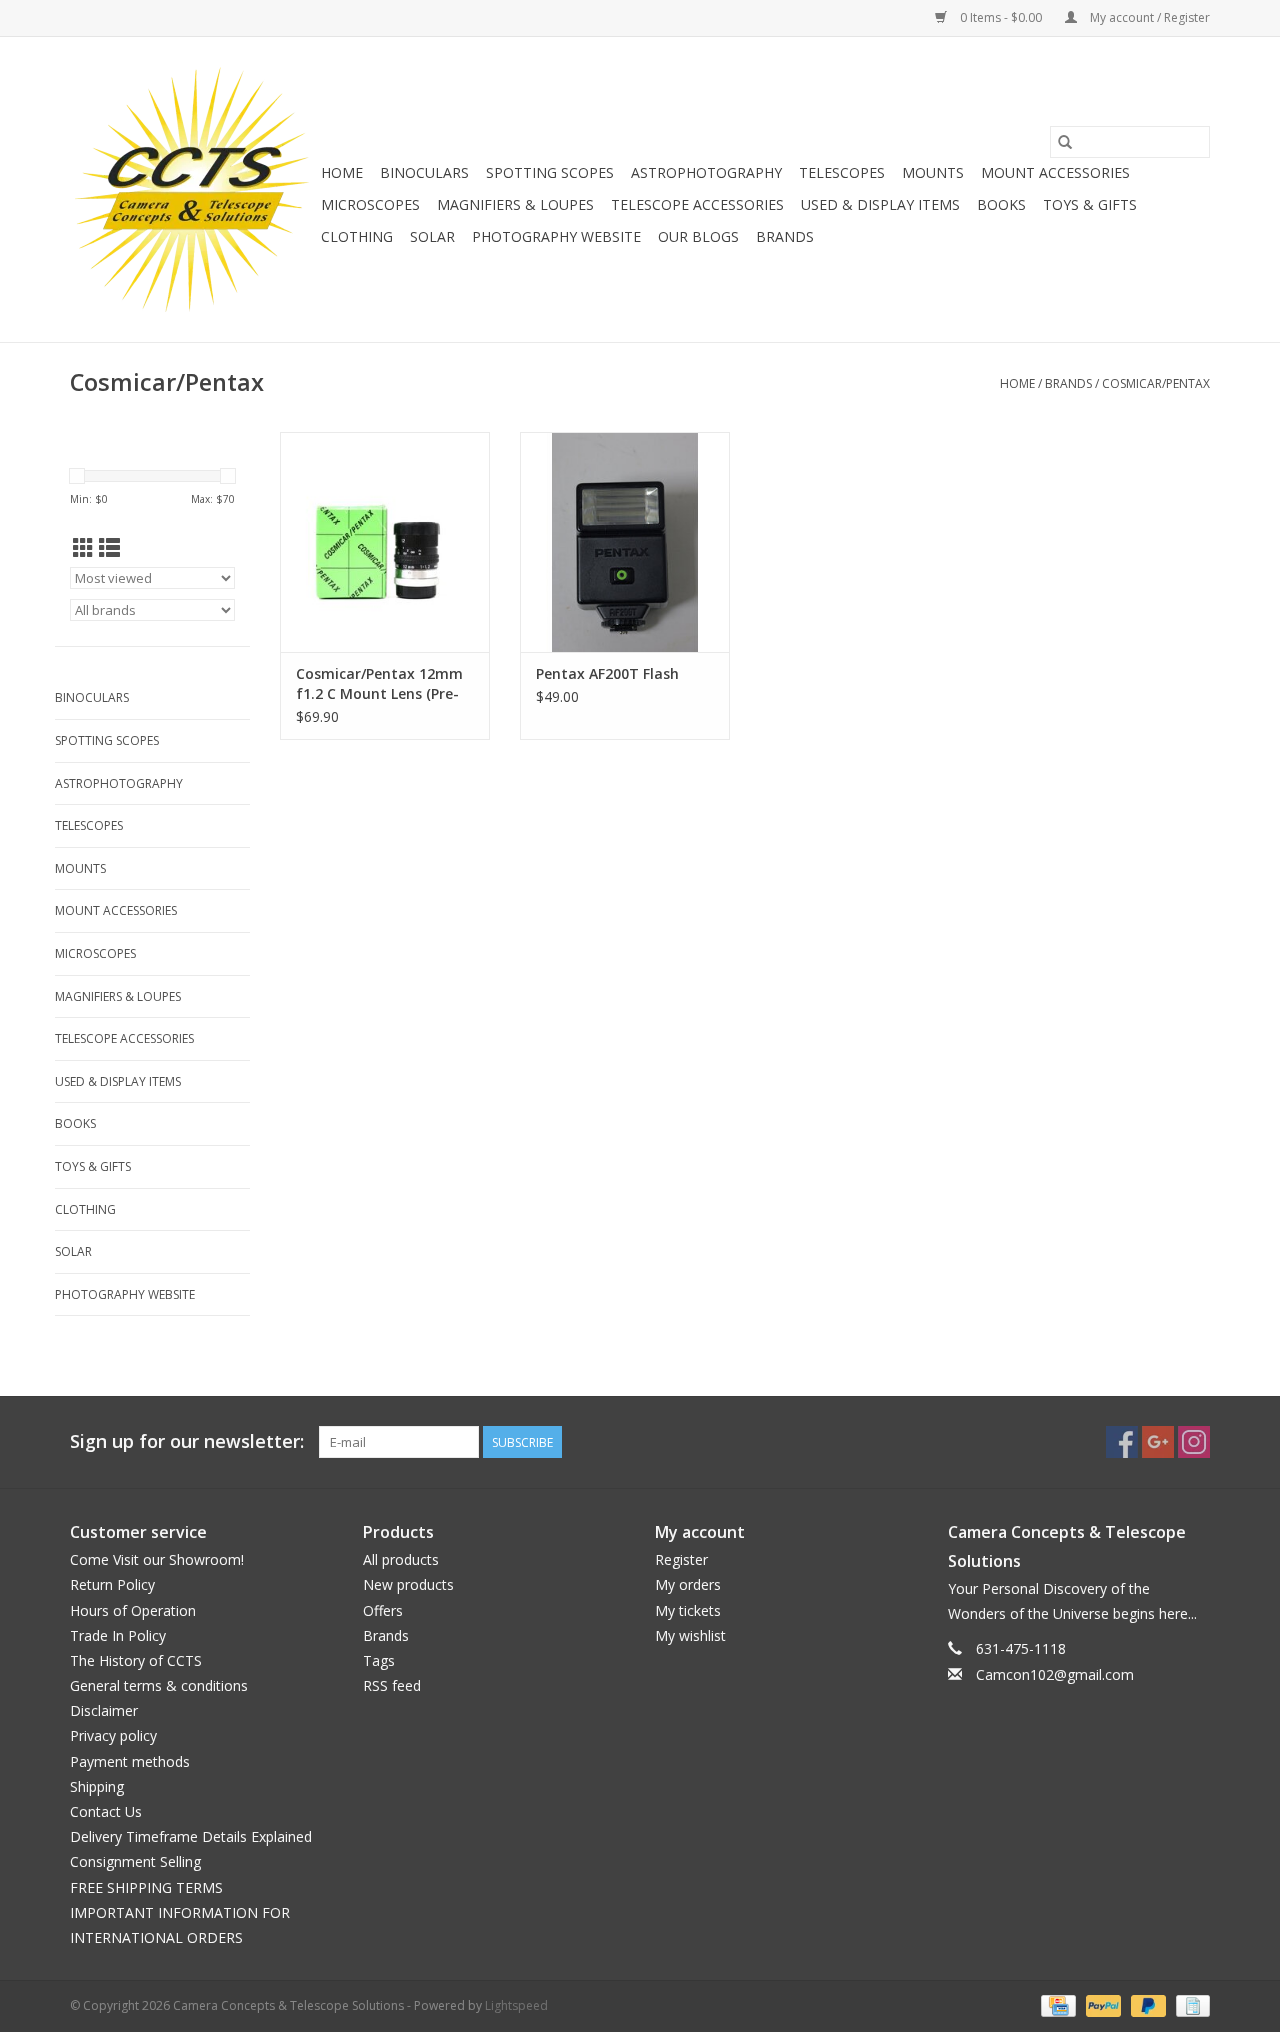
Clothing (357, 236)
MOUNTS (933, 172)
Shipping (97, 1786)
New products (408, 1584)
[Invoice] (1189, 2004)
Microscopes (370, 204)
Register (681, 1559)
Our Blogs (698, 236)
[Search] (1065, 142)
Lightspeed (516, 2005)
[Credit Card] (1056, 2004)
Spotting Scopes (550, 172)
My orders (688, 1584)
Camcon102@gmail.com (1055, 1674)
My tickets (688, 1610)
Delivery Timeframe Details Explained (191, 1836)
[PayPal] (1101, 2004)
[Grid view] (83, 548)
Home (342, 172)
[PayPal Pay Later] (1146, 2004)
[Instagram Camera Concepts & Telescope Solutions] (1194, 1442)
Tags (379, 1660)
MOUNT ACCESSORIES (1055, 172)
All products (401, 1559)
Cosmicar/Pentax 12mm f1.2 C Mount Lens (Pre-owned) (379, 684)
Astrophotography (706, 172)
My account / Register (1148, 17)
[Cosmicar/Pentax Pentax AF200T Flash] (625, 542)
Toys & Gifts (1090, 204)
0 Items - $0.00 (1001, 17)
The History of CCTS (136, 1660)
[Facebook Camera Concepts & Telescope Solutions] (1122, 1442)
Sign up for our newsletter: (187, 1441)
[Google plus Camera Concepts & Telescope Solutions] (1158, 1442)
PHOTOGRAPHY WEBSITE (556, 236)
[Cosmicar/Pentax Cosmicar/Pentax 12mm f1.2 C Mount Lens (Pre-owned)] (385, 542)
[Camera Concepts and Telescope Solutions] (192, 189)
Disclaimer (104, 1710)
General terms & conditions (159, 1685)
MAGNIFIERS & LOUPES (515, 204)
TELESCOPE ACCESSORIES (697, 204)
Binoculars (424, 172)
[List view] (109, 548)
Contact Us (106, 1811)
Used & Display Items (880, 204)
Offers (383, 1610)
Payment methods (130, 1761)
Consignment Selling (135, 1861)
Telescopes (842, 172)
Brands (785, 236)
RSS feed (392, 1685)
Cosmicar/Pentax (1156, 383)
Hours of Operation (133, 1610)
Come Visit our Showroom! (157, 1559)
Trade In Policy (118, 1635)
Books (1001, 204)
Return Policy (112, 1584)
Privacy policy (113, 1735)
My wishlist (690, 1635)
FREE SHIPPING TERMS (146, 1887)
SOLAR (432, 236)
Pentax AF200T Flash (607, 673)
